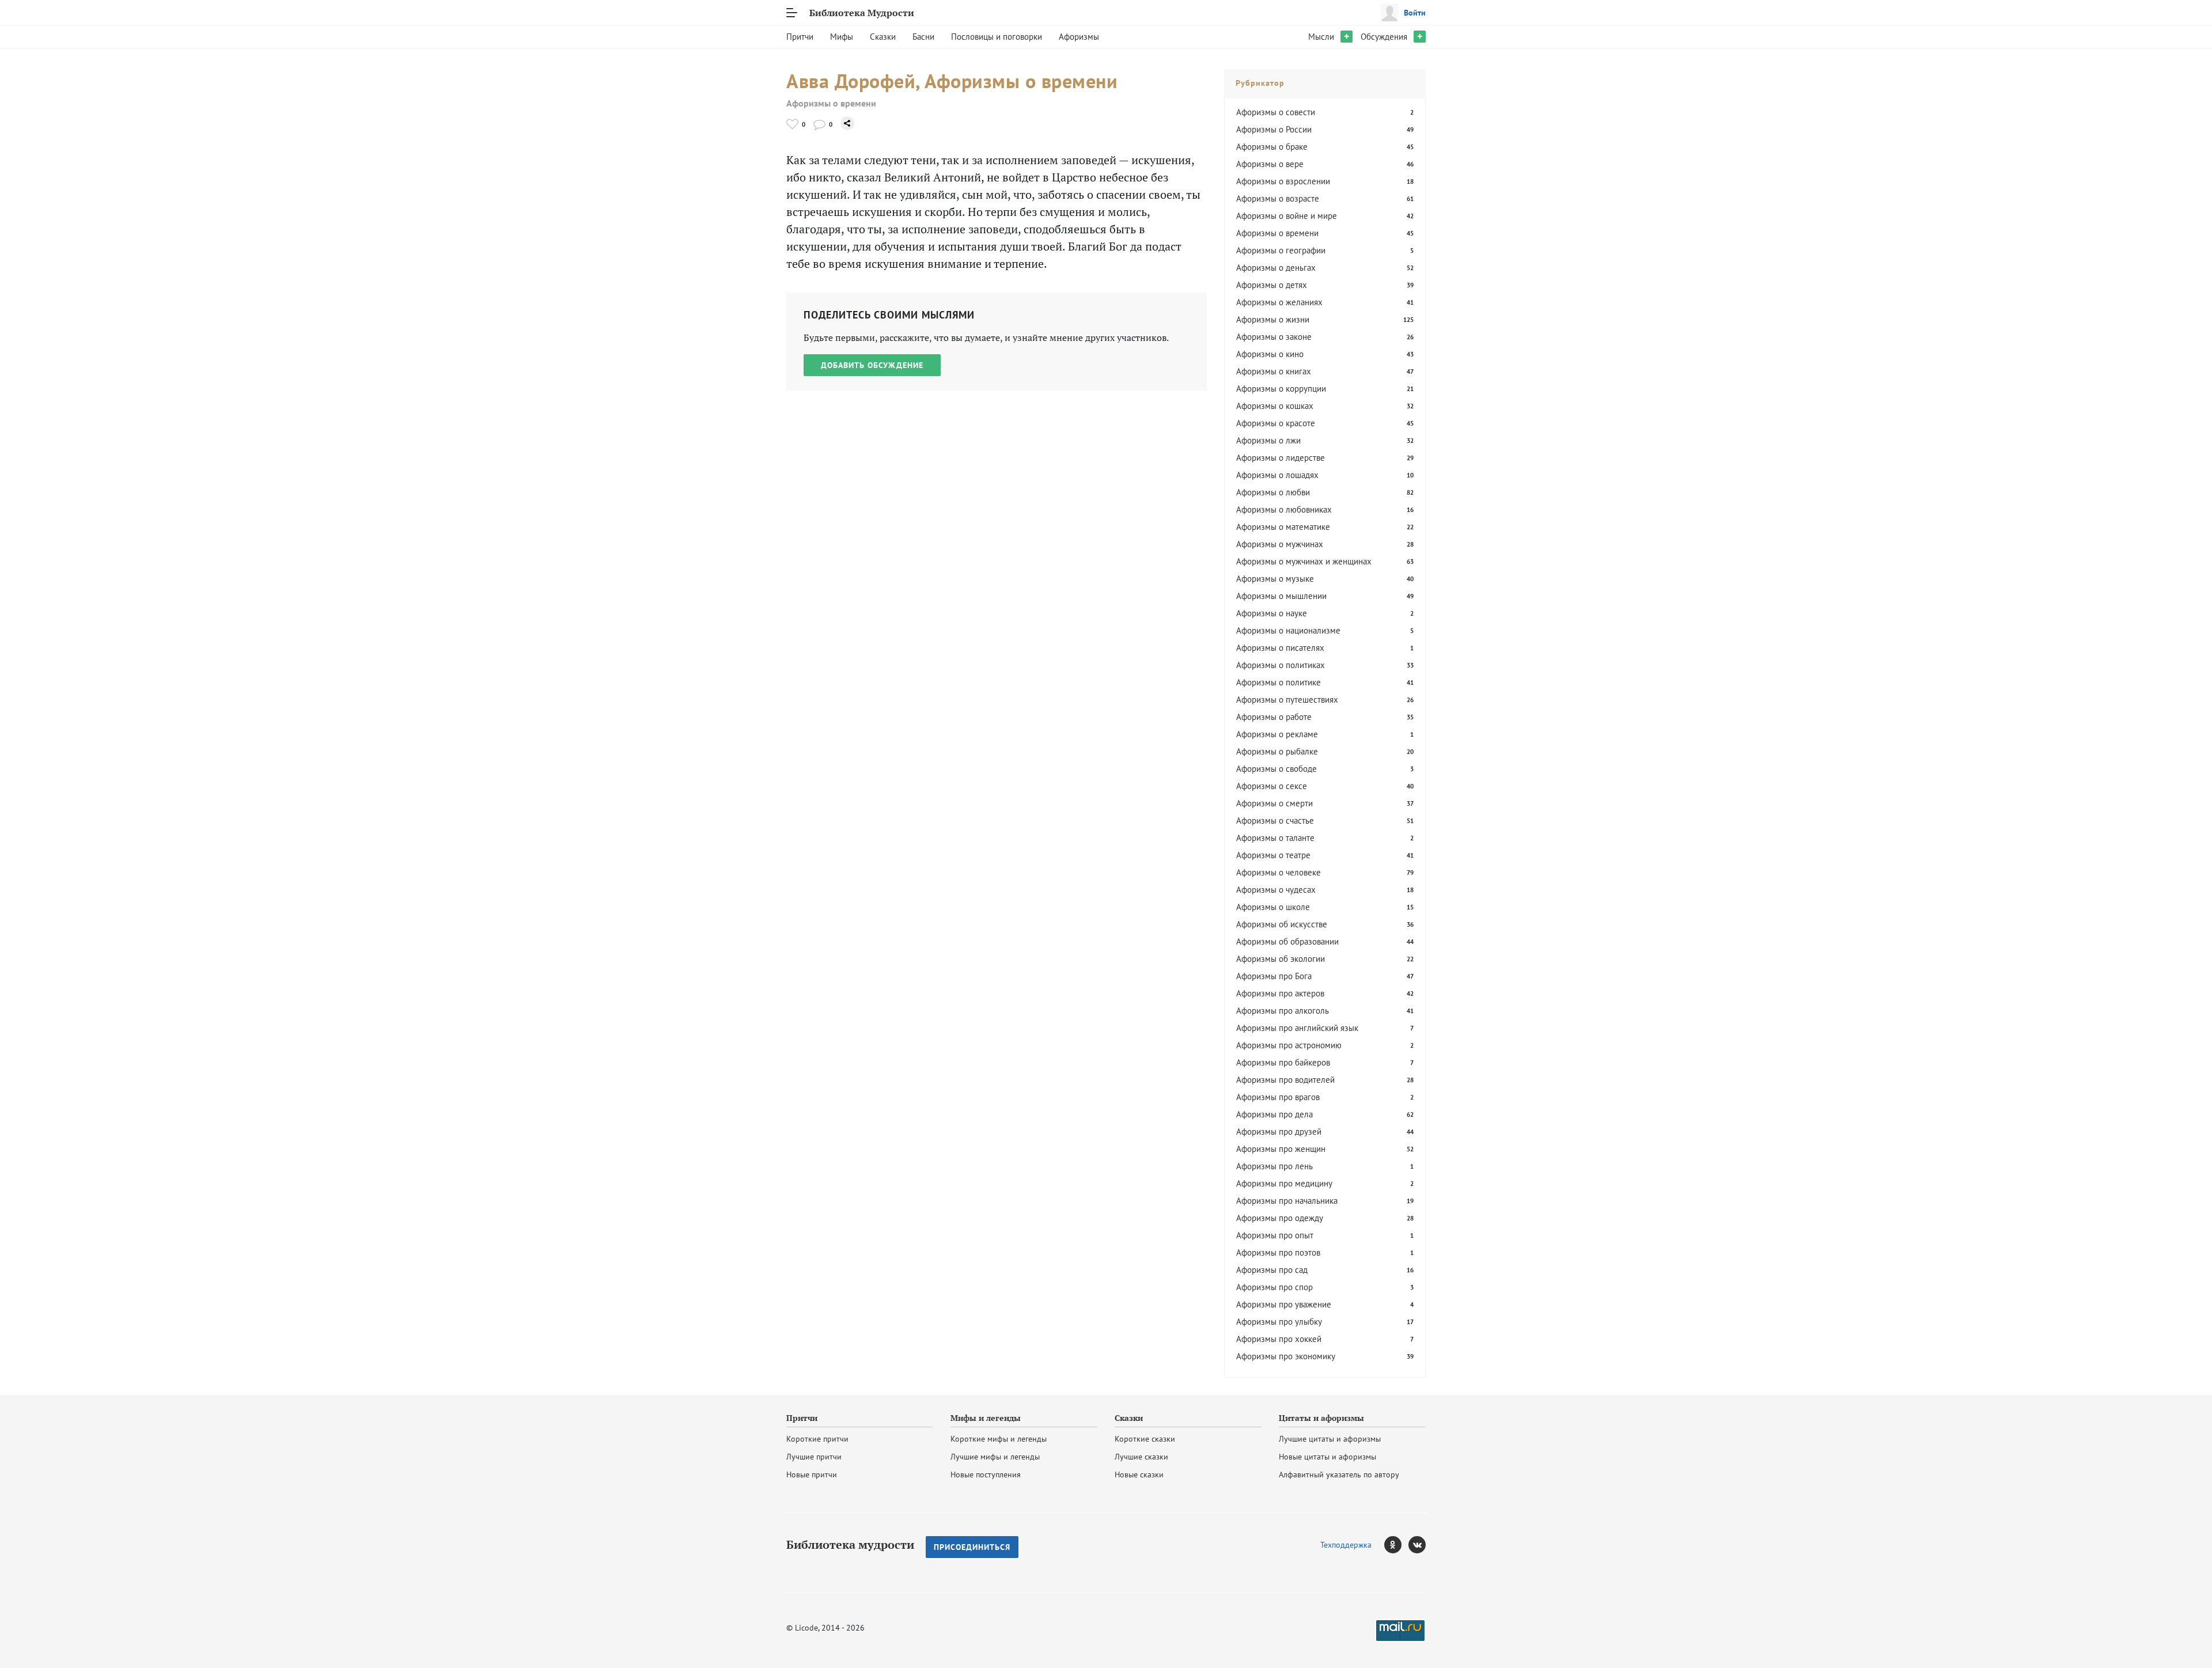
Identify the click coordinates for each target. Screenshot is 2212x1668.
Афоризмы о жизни (1273, 319)
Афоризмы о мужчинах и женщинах (1304, 561)
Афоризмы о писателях (1280, 648)
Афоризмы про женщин (1281, 1149)
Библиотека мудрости (850, 1545)
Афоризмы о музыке (1275, 579)
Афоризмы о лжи (1268, 440)
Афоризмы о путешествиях (1287, 700)
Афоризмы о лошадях (1277, 475)
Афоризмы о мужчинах (1280, 544)
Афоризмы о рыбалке (1277, 751)
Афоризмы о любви (1273, 492)
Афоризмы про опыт (1275, 1235)
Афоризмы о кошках (1275, 406)
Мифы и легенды (986, 1418)
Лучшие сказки (1141, 1457)
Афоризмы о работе (1274, 717)
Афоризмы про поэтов (1278, 1252)
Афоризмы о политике (1279, 682)
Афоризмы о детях (1272, 285)
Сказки (883, 37)
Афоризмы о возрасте (1278, 198)
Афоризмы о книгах (1274, 371)
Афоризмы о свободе (1277, 769)
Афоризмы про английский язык (1297, 1028)
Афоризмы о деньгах (1276, 268)
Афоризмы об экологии (1281, 959)
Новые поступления (986, 1474)
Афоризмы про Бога (1274, 976)
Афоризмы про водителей (1285, 1080)
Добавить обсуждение (872, 365)
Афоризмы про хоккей (1279, 1339)
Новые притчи (812, 1474)
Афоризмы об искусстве (1282, 924)
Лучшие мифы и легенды (995, 1457)
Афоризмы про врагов (1278, 1097)
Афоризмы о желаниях (1279, 302)
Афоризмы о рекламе (1277, 734)
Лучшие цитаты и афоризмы (1330, 1439)
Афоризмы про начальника (1287, 1201)
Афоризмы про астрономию (1289, 1045)
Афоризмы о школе (1273, 907)
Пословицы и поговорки (997, 37)
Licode (806, 1628)
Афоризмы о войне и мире (1287, 216)
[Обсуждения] (819, 124)
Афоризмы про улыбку (1279, 1322)
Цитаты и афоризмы (1321, 1418)
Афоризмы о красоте (1276, 423)
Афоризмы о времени (831, 103)
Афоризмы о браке (1272, 147)
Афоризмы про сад (1272, 1270)
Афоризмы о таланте (1275, 838)
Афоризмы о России (1274, 129)
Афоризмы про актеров (1280, 993)
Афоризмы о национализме (1288, 630)
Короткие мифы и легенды (999, 1439)
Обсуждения (1384, 37)
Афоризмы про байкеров (1283, 1062)
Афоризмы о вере (1270, 164)
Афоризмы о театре (1273, 855)
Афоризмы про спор (1274, 1287)
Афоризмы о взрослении (1283, 181)
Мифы (842, 37)
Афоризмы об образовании (1287, 941)
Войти (1415, 13)
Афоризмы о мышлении (1281, 596)
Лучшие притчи (814, 1457)
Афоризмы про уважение (1284, 1304)
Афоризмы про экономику (1286, 1356)
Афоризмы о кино (1270, 354)
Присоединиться (972, 1547)
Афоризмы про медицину (1284, 1183)
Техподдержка (1346, 1545)
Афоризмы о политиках (1281, 665)
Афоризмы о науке (1272, 613)
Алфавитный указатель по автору (1339, 1474)
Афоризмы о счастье (1275, 820)
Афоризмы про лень (1274, 1166)
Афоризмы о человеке (1279, 872)
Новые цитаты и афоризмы (1327, 1457)
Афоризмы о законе (1274, 337)
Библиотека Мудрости (862, 13)
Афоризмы (1079, 37)
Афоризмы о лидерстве (1281, 458)
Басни (923, 37)
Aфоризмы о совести (1276, 112)
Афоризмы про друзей (1279, 1131)
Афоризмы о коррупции (1281, 388)
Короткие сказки (1145, 1439)
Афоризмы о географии (1281, 250)
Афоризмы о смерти (1274, 803)
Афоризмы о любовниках (1284, 509)
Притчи (800, 37)
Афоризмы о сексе (1272, 786)
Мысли (1321, 37)
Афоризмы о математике (1283, 527)
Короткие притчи (817, 1439)
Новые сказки (1139, 1474)
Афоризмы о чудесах (1276, 890)
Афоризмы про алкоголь (1283, 1011)
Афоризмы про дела (1274, 1114)
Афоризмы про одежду (1280, 1218)
